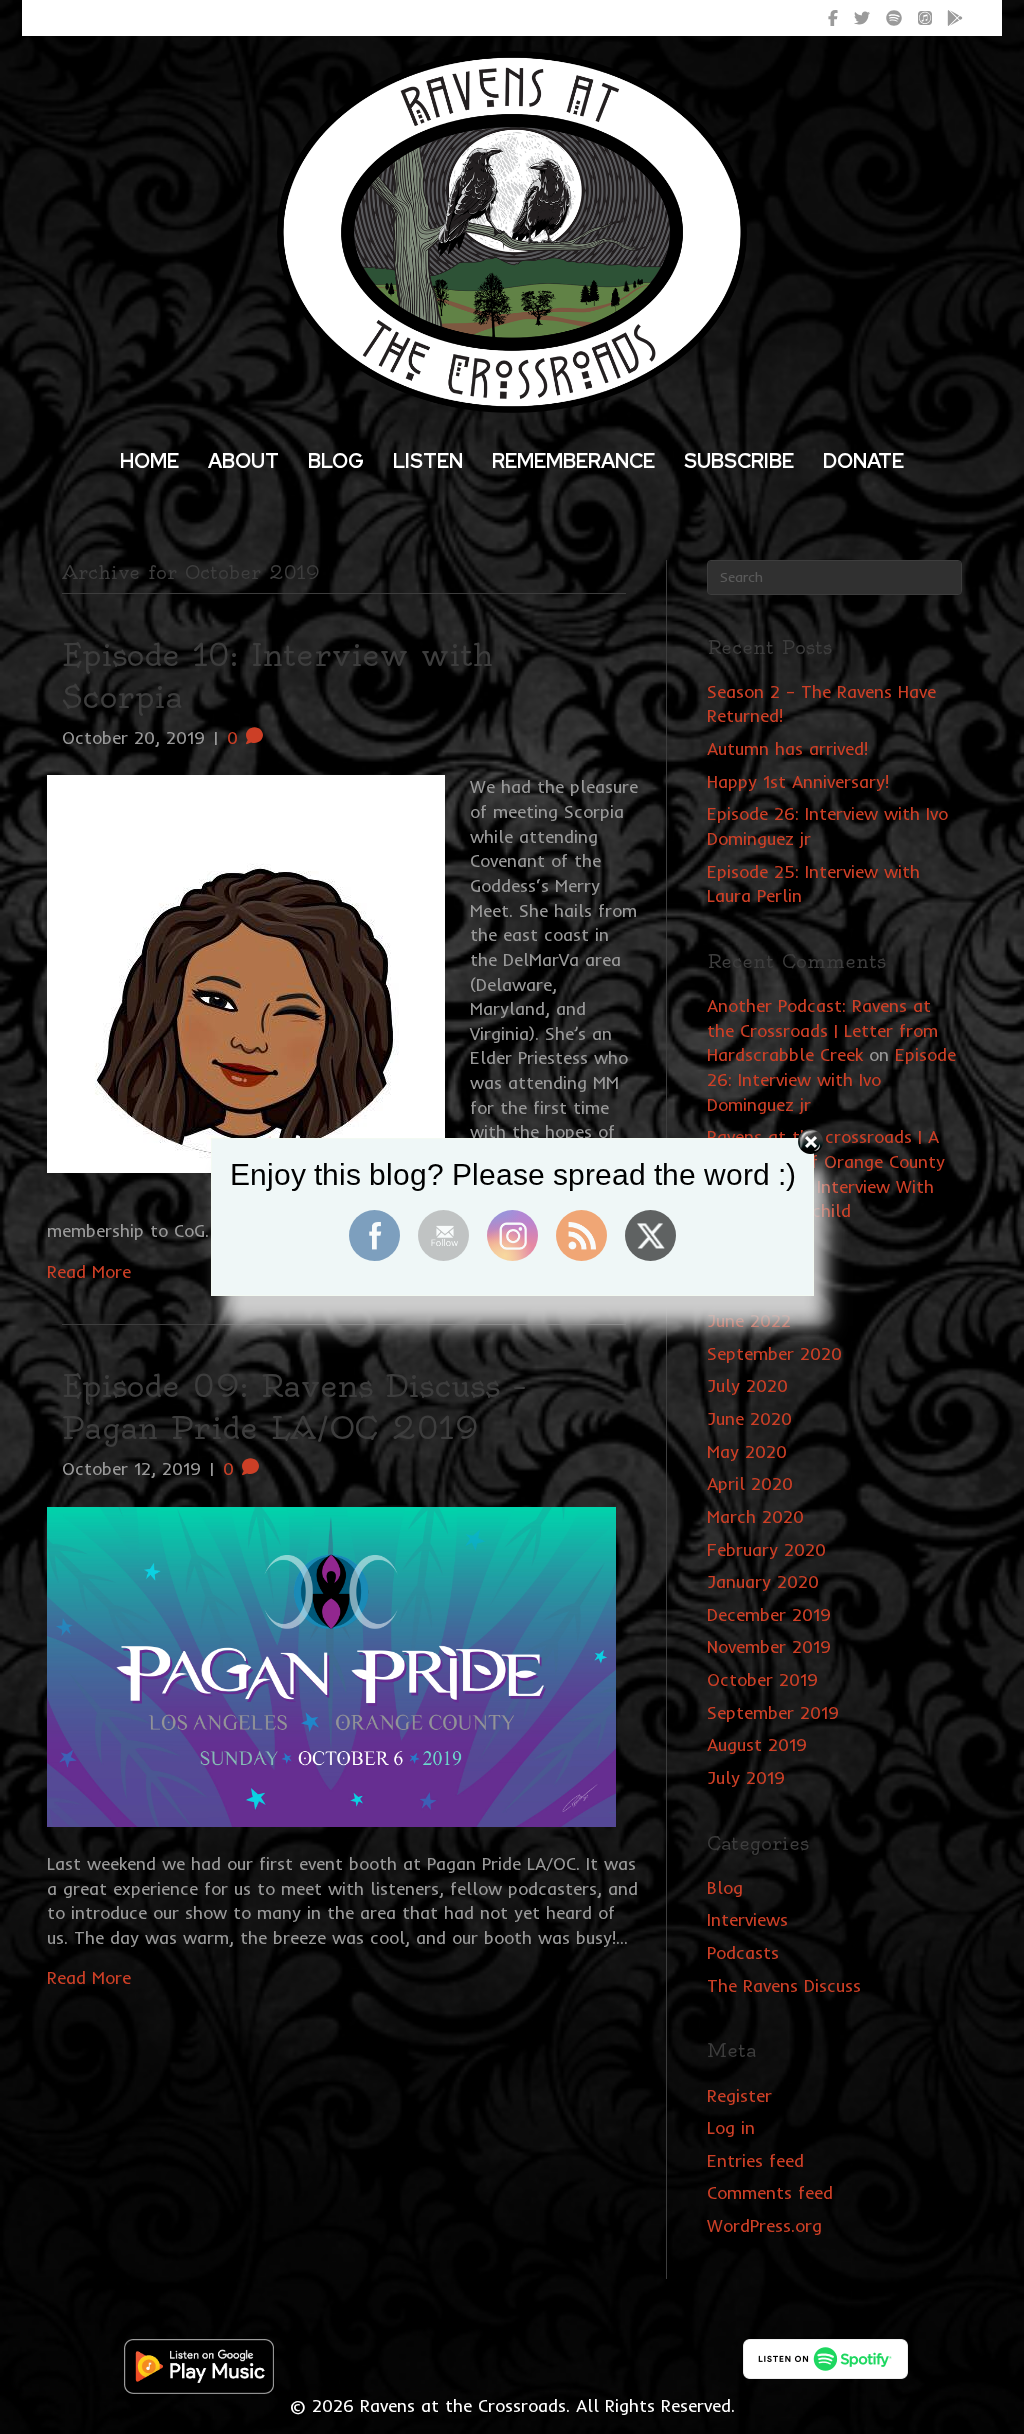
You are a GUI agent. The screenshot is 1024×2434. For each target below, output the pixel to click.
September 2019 (773, 1712)
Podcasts (743, 1952)
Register (739, 2095)
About (243, 461)
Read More (89, 1977)
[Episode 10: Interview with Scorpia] (246, 972)
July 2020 (747, 1385)
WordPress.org (764, 2225)
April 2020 (750, 1483)
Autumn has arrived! (787, 748)
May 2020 (747, 1451)
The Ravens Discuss (784, 1985)
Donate (863, 461)
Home (149, 461)
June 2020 (749, 1418)
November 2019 (769, 1646)
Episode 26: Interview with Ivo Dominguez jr (831, 1079)
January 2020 (763, 1581)
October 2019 (762, 1679)
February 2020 (766, 1549)
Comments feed (770, 2192)
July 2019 (746, 1777)
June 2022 (749, 1320)
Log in (731, 2127)
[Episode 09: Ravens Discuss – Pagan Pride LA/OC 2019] (331, 1664)
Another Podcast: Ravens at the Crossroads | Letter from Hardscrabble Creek (822, 1030)
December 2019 (769, 1614)
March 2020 (755, 1516)
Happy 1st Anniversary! (798, 781)
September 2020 (774, 1353)
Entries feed (755, 2160)
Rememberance (573, 461)
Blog (336, 461)
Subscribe (739, 461)
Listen (428, 461)
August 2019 (757, 1744)
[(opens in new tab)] (199, 2364)
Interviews (747, 1919)
